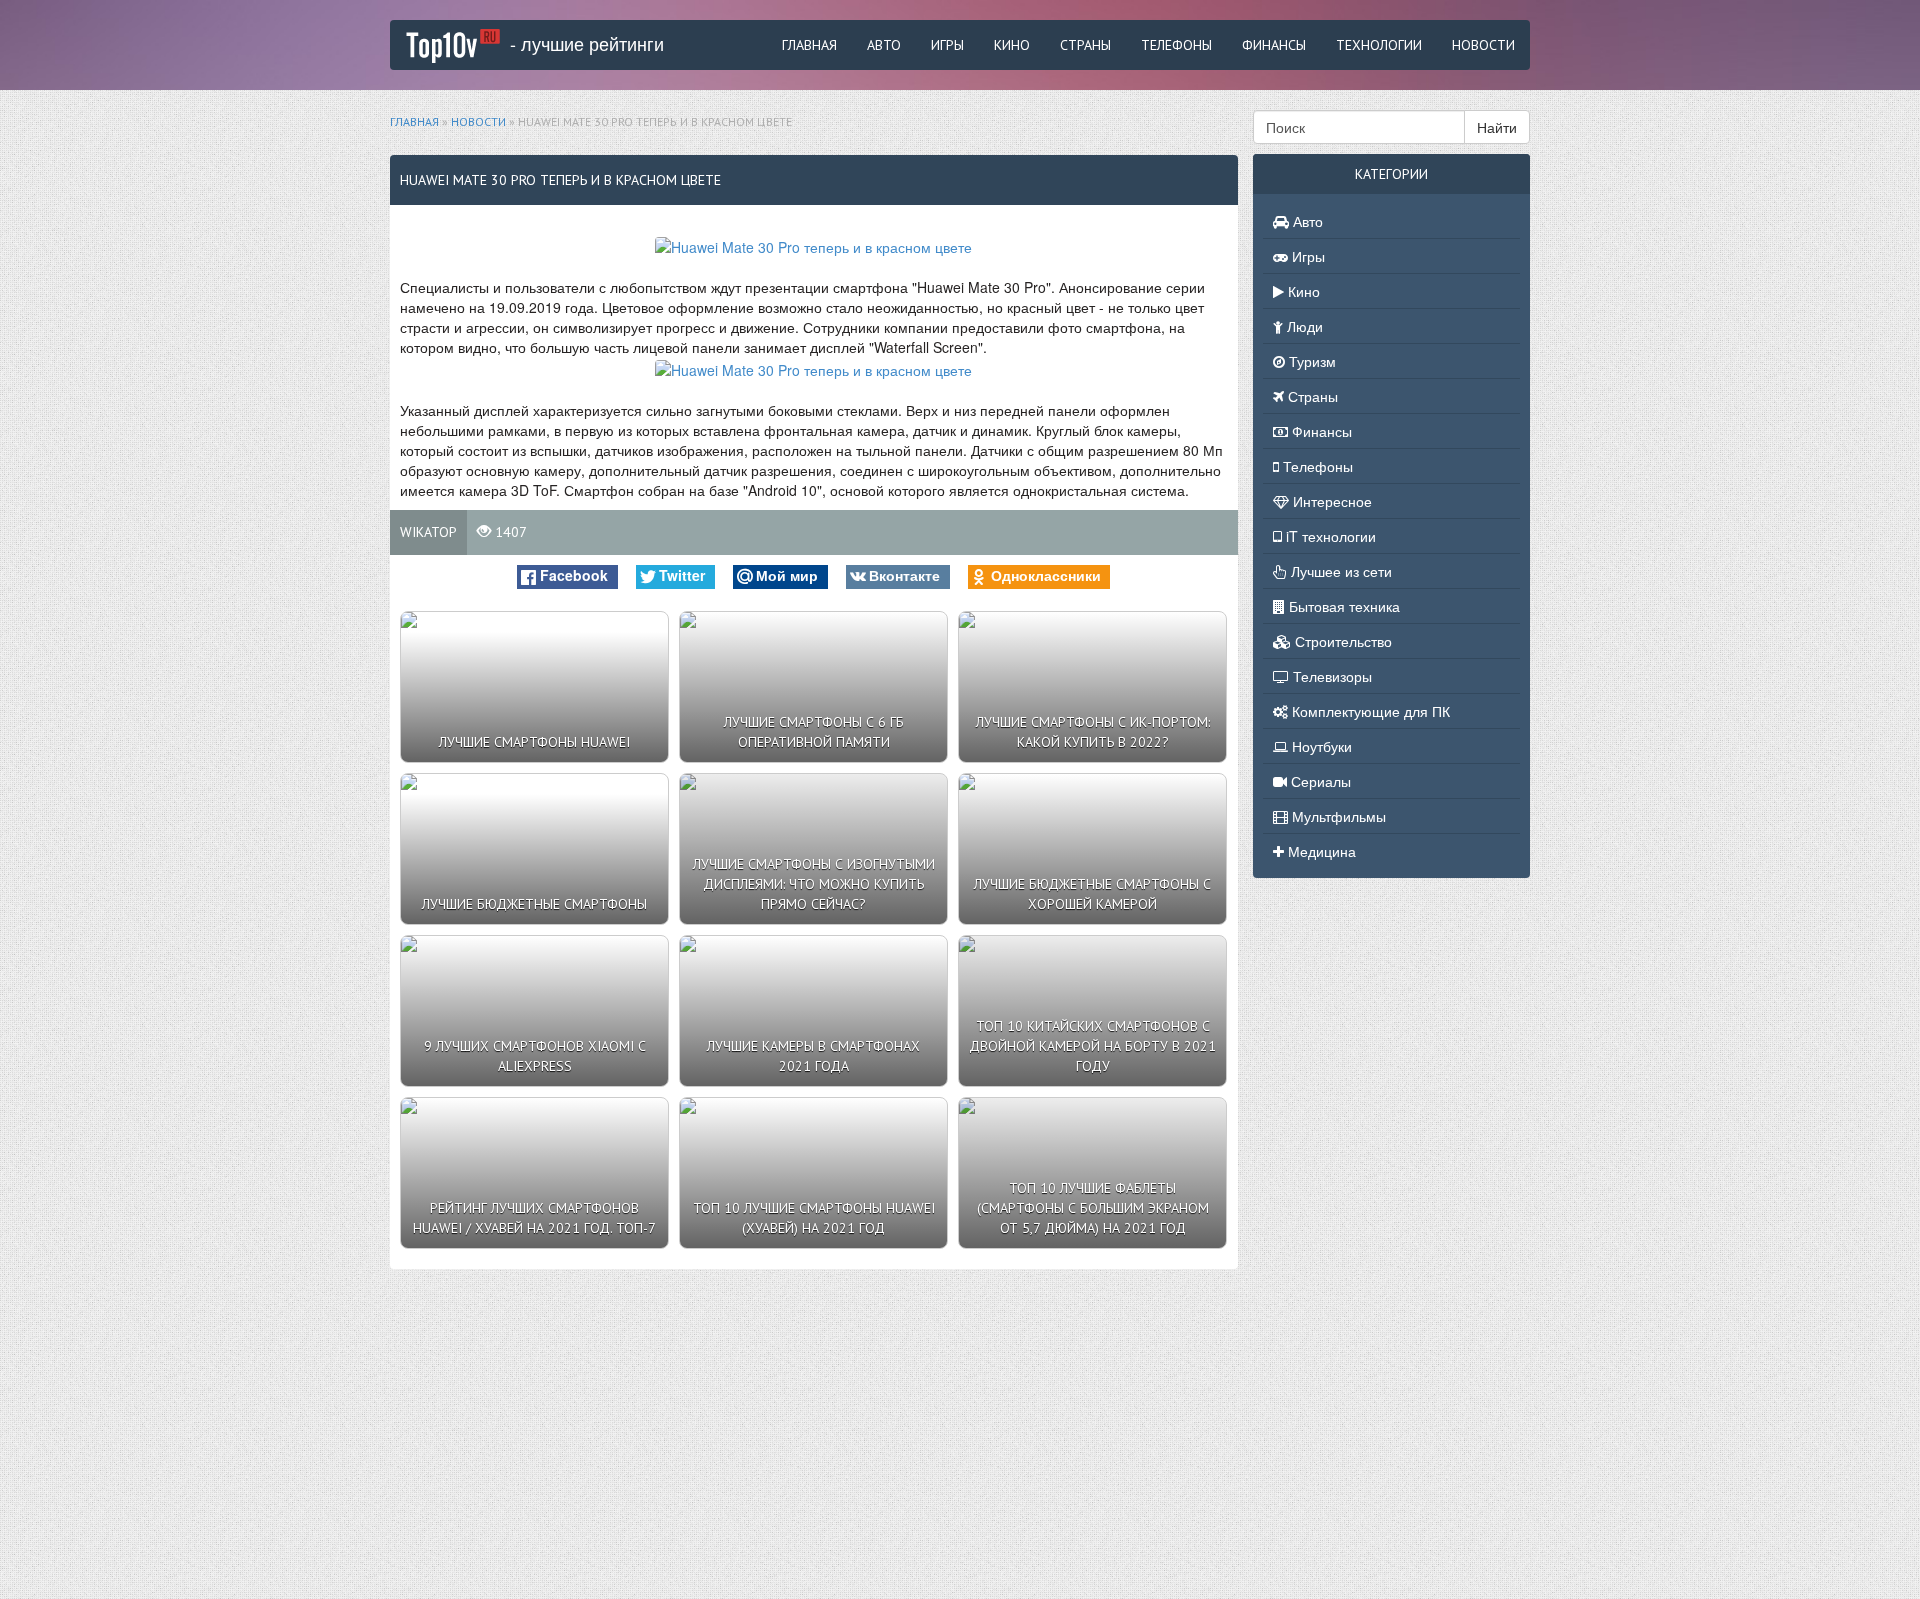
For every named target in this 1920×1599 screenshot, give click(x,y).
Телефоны (1176, 45)
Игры (947, 45)
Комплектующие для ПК (1369, 711)
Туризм (1310, 361)
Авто (884, 45)
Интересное (1330, 501)
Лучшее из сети (1339, 571)
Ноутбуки (1320, 746)
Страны (1085, 45)
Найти (1497, 127)
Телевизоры (1330, 676)
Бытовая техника (1342, 606)
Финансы (1274, 45)
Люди (1303, 326)
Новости (1483, 45)
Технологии (1379, 45)
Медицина (1320, 851)
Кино (1012, 45)
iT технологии (1329, 536)
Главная (809, 45)
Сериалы (1319, 781)
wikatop (428, 532)
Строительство (1341, 641)
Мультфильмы (1337, 816)
